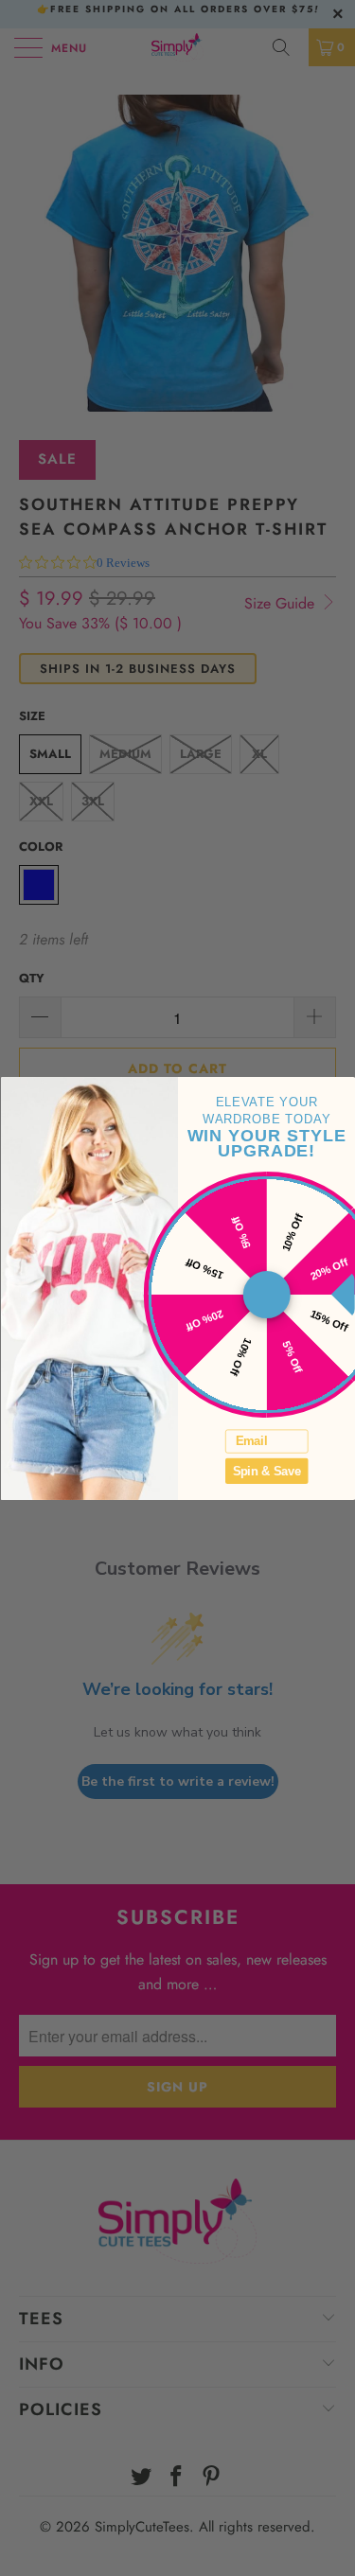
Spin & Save (266, 1471)
